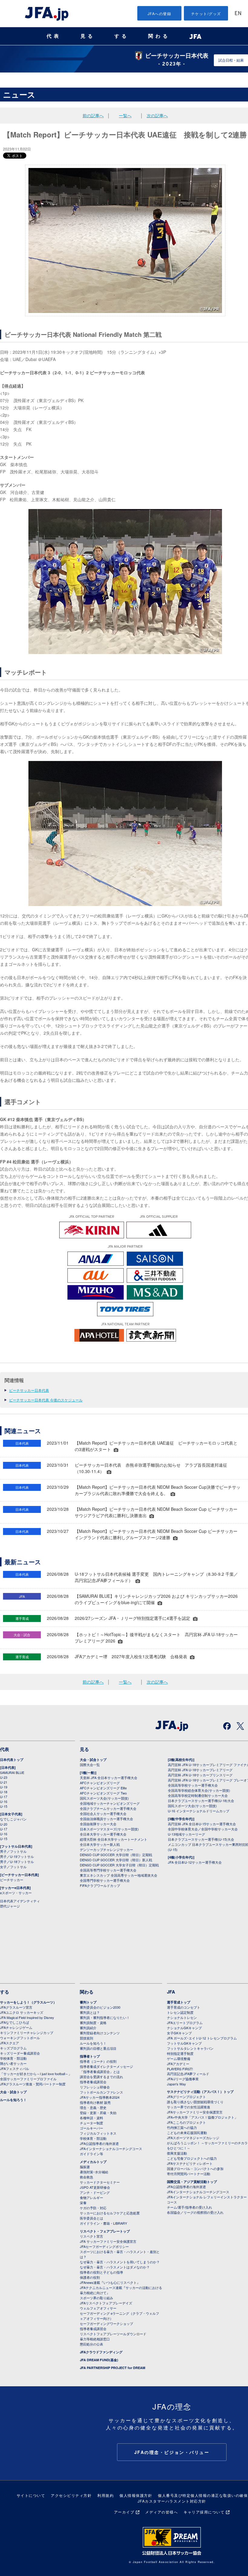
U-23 (4, 1777)
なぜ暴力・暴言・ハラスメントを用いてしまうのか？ (120, 2262)
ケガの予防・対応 (93, 2208)
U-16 (4, 1801)
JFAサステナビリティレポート (190, 2163)
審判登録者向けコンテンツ (100, 2033)
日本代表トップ (12, 1760)
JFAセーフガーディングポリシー (104, 2246)
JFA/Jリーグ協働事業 (183, 2079)
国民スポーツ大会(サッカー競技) (104, 1798)
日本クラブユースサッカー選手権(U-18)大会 (201, 1801)
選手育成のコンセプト (184, 2007)
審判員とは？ (90, 2012)
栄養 (83, 2203)
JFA (171, 1992)
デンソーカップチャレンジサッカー (106, 1849)
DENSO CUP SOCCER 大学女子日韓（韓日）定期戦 (119, 1865)
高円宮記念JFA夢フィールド (188, 2074)
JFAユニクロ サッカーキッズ (22, 2012)
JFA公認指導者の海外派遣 (99, 2143)
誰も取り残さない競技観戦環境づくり (195, 2102)
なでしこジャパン (13, 1819)
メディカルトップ (93, 2162)
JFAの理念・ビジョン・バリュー (172, 2452)
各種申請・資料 (91, 2118)
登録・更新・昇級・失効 (98, 2113)
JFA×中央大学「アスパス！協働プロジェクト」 (202, 2117)
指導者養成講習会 (93, 2082)
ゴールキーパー (91, 2128)
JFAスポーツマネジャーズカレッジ (193, 2138)
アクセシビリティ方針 (71, 2495)
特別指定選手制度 (180, 2053)
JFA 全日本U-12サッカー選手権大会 (195, 1862)
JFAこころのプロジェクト (186, 2122)
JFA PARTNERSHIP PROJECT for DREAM (113, 2368)
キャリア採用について (204, 2512)
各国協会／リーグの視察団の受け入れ (195, 2212)
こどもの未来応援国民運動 (187, 2133)
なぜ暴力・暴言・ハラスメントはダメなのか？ (115, 2267)
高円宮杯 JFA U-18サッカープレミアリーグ (200, 1770)
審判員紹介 (88, 2028)
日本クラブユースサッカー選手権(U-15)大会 (201, 1839)
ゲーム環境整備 (179, 2059)
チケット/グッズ (206, 13)
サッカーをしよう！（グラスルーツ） (28, 2002)
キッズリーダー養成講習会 (20, 2053)
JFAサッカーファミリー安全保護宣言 (195, 2112)
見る (88, 36)
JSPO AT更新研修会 (95, 2187)
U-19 (4, 1787)
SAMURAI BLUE (12, 1772)
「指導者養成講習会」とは (100, 2071)
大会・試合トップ (93, 1760)
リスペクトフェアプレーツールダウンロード (113, 2334)
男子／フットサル (13, 1851)
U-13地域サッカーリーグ (186, 1834)
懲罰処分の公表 (91, 2344)
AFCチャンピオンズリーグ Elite (103, 1788)
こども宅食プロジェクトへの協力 (192, 2158)
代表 (54, 36)
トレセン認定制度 (180, 2012)
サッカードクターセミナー (100, 2182)
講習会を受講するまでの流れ (101, 2077)
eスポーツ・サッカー (16, 1893)
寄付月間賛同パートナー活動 (189, 2174)
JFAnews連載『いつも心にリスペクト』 (110, 2282)
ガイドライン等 (91, 2154)
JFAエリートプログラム (185, 2023)
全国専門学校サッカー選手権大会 (105, 1880)
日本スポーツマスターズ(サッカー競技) (109, 1829)
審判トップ (88, 2002)
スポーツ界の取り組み (96, 2298)
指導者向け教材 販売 (95, 2102)
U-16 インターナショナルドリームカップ (199, 1811)
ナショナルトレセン (182, 2017)
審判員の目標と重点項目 (98, 2048)
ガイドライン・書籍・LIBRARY (103, 2223)
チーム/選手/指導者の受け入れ (189, 2207)
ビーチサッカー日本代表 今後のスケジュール (46, 1400)
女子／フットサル (13, 1867)
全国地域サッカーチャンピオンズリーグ (110, 1803)
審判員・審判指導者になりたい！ (105, 2017)
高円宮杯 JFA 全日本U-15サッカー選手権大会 (202, 1824)
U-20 (4, 1824)
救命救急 (86, 2177)
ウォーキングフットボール (20, 2038)
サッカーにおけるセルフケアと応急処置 (110, 2213)
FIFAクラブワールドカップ (100, 1885)
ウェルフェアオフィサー (98, 2308)
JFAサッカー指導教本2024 (100, 2097)
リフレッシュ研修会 (95, 2087)
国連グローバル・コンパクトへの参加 (195, 2168)
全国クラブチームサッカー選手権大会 (108, 1808)
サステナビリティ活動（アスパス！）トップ (200, 2092)
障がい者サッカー (13, 2063)
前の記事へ (93, 115)
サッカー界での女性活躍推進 (189, 2107)
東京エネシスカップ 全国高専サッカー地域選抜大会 (119, 1875)
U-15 (4, 1806)
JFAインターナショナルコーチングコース (111, 2149)
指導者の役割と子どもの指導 (101, 2272)
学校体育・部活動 (13, 2058)
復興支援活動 (177, 2153)
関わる (159, 36)
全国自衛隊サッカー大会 (98, 1824)
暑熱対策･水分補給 (94, 2172)
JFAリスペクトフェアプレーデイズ (106, 2303)
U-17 (4, 1797)
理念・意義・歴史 (93, 2107)
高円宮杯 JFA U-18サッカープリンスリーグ (200, 1775)
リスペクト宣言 (91, 2236)
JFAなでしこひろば (15, 2022)
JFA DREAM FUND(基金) (99, 2360)
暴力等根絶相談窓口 (95, 2339)
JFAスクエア (10, 2043)
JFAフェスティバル (15, 2068)
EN (238, 14)
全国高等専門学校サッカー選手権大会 (108, 1870)
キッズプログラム (13, 2048)
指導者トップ (90, 2056)
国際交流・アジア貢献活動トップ (192, 2182)
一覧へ (125, 115)
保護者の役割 (90, 2277)
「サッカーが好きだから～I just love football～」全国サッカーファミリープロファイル (36, 2076)
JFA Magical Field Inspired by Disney (27, 2017)
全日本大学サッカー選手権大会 (103, 1834)
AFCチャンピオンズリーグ (100, 1783)
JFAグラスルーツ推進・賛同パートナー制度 (33, 2084)
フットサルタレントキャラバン (190, 2048)
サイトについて (31, 2495)
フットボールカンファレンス (101, 2092)
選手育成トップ (179, 2002)
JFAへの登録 (160, 13)
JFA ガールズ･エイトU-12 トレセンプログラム (202, 2038)
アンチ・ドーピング (95, 2192)
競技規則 (86, 2038)
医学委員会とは (91, 2218)
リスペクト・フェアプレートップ (105, 2231)
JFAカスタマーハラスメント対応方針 (172, 2501)
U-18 (4, 1792)
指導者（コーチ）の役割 (98, 2061)
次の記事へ (157, 115)
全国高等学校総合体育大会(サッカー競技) (199, 1790)
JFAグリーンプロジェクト (186, 2097)
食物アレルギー (91, 2197)
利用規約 (106, 2495)
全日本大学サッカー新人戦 (100, 1844)
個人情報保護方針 (136, 2495)
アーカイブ (124, 2512)
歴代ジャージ (10, 1906)
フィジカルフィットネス (98, 2133)
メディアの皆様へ (162, 2512)
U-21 (4, 1782)
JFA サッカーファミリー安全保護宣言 (108, 2241)
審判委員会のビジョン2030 (100, 2007)
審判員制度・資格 (93, 2023)
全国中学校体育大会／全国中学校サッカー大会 (203, 1829)
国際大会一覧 (90, 1765)
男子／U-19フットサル (17, 1856)
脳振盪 (85, 2167)
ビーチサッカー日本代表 (29, 1390)
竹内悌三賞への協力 (182, 2127)
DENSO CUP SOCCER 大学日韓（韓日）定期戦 (116, 1855)
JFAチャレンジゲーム (16, 2027)
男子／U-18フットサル (17, 1862)
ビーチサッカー (12, 1880)
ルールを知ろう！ (13, 2100)
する (122, 36)
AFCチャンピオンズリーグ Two (103, 1793)
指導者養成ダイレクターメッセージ (106, 2066)
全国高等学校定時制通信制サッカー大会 (198, 1795)
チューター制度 (91, 2123)
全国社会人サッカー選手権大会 (103, 1814)
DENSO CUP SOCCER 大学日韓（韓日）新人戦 (116, 1860)
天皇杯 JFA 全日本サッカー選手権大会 (109, 1778)
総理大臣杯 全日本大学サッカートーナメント (114, 1839)
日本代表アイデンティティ (20, 1901)
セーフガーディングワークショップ (106, 2323)
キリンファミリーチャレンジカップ (27, 2033)
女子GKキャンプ (179, 2033)
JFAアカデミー (178, 2064)
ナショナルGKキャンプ (184, 2028)
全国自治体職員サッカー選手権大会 (106, 1819)
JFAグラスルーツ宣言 (16, 2007)
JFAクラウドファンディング (101, 2352)
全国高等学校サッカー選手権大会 (193, 1785)
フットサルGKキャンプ (184, 2043)
